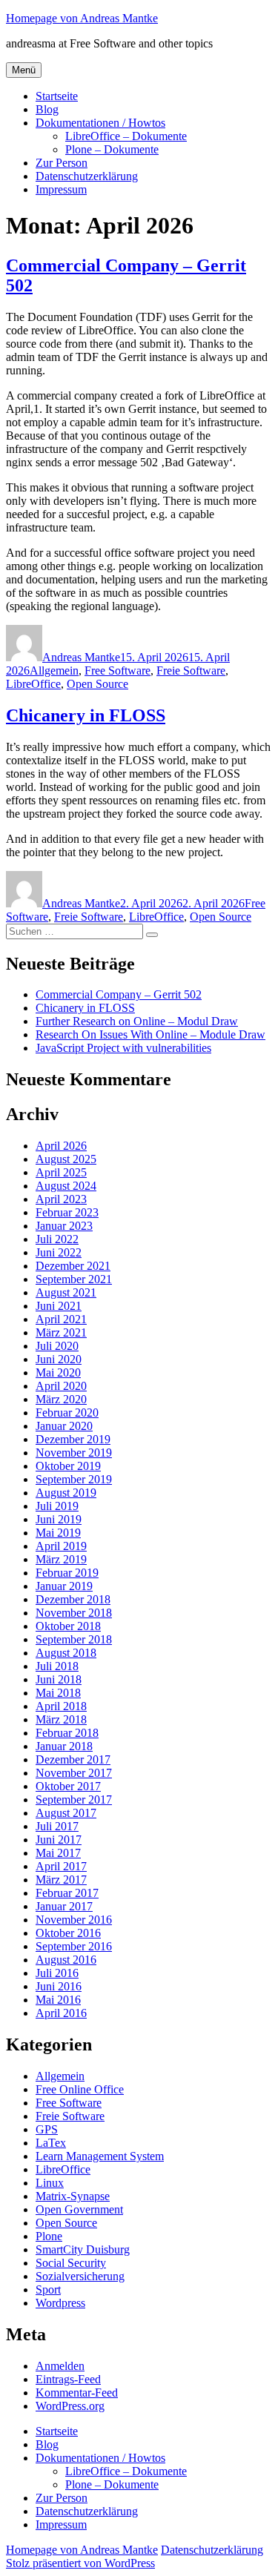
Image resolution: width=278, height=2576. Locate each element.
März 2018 (61, 1719)
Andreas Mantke (81, 657)
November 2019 (74, 1453)
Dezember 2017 (73, 1759)
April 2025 (61, 1172)
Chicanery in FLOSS (86, 715)
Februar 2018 (67, 1733)
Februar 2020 (67, 1413)
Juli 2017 (57, 1826)
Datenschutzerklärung (87, 176)
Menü (24, 70)
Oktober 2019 (68, 1466)
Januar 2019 (64, 1586)
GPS (47, 2129)
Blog (47, 109)
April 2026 (61, 1146)
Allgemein (54, 671)
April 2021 (61, 1319)
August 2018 (66, 1653)
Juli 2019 (57, 1506)
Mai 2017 (58, 1853)
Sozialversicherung (80, 2276)
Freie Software (191, 671)
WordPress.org (70, 2406)
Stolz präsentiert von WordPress (80, 2563)
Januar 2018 (64, 1746)
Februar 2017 (67, 1893)
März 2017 (61, 1880)
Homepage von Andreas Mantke (82, 18)
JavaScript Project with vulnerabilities (123, 1048)
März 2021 (61, 1332)
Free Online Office (80, 2089)
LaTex (51, 2143)
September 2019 (74, 1479)
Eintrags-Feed (68, 2379)
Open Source (97, 684)
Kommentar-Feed (77, 2393)
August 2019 (66, 1493)
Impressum (61, 189)
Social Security (71, 2263)
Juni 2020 (59, 1359)
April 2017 (61, 1866)
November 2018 (74, 1613)
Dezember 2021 (73, 1266)
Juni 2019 (59, 1519)
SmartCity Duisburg (83, 2249)
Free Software (118, 671)
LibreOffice (33, 684)
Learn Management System (100, 2156)
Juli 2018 (57, 1666)
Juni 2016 (59, 1986)
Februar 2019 (67, 1573)
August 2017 (66, 1813)
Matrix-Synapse (73, 2196)
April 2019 (61, 1546)
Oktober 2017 (68, 1786)
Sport (48, 2289)
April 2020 (61, 1386)
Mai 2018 (58, 1693)
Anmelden (60, 2366)
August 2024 (66, 1186)
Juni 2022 (59, 1252)
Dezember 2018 (73, 1599)
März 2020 (61, 1399)
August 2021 (66, 1292)
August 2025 (66, 1159)
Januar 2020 (64, 1426)
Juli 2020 (57, 1346)
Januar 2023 (64, 1226)
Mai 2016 (58, 2000)
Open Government (79, 2209)
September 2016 (74, 1946)
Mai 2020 (58, 1373)
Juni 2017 (59, 1840)
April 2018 (61, 1706)
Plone (49, 2236)
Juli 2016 (57, 1973)
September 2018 (74, 1639)
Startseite (57, 96)
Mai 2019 (58, 1533)
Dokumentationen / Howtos (100, 123)
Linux (50, 2183)
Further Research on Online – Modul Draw (137, 1021)
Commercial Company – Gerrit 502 (119, 994)
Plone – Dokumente (112, 149)
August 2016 (66, 1960)
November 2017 (74, 1773)
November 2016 (74, 1920)
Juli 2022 (57, 1239)
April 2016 (61, 2013)
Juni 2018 (59, 1679)
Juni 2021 (59, 1306)
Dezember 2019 (73, 1439)
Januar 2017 (64, 1906)
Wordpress (60, 2303)
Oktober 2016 (68, 1933)
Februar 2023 (67, 1212)
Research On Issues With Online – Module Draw (150, 1034)
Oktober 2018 (68, 1626)
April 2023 (61, 1199)
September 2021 (74, 1279)
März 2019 (61, 1559)
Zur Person (62, 163)
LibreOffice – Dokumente (126, 136)
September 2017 (74, 1799)
